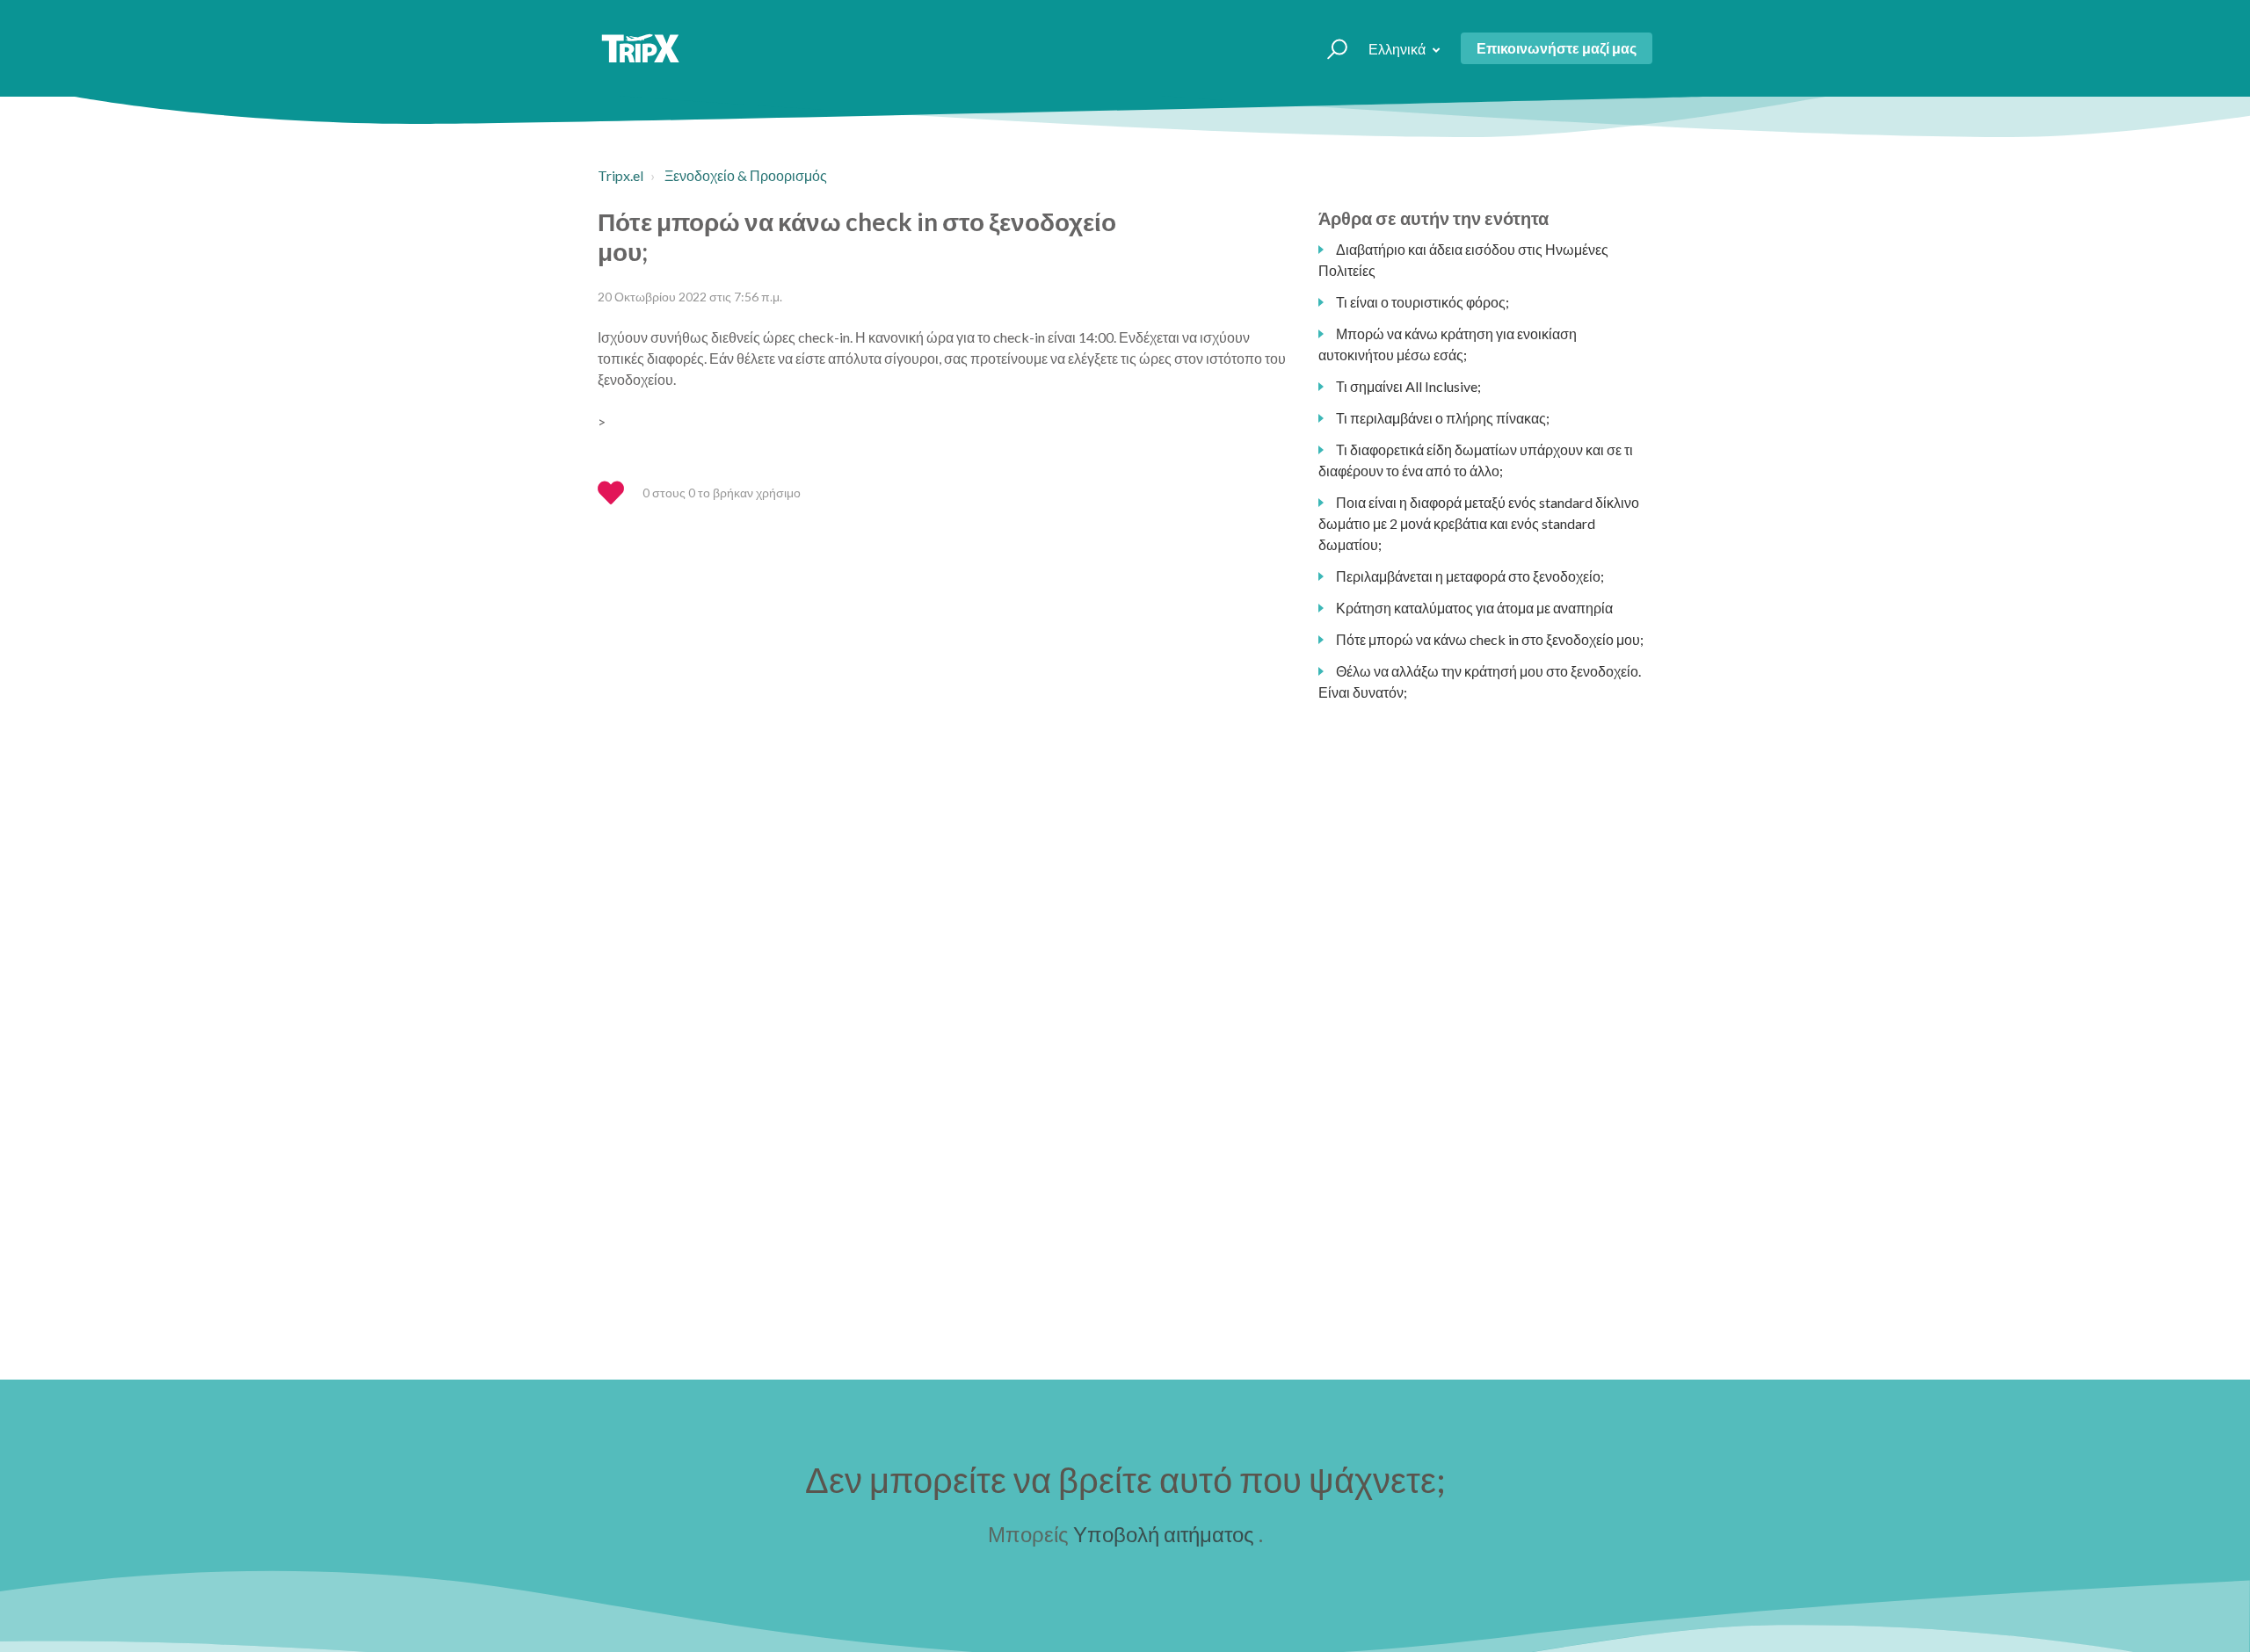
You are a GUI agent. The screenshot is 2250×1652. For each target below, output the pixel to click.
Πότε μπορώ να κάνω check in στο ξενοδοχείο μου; (1490, 639)
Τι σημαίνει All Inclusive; (1408, 386)
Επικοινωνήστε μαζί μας (1557, 48)
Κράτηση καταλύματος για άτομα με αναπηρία (1474, 608)
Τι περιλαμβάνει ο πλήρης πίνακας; (1443, 418)
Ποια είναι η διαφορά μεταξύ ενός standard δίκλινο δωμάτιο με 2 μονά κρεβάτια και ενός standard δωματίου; (1479, 523)
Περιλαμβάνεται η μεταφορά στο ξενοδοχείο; (1470, 576)
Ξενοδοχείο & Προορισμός (746, 175)
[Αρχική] (640, 48)
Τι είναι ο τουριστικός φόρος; (1423, 302)
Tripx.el (621, 175)
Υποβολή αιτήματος (1164, 1534)
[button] (1329, 48)
